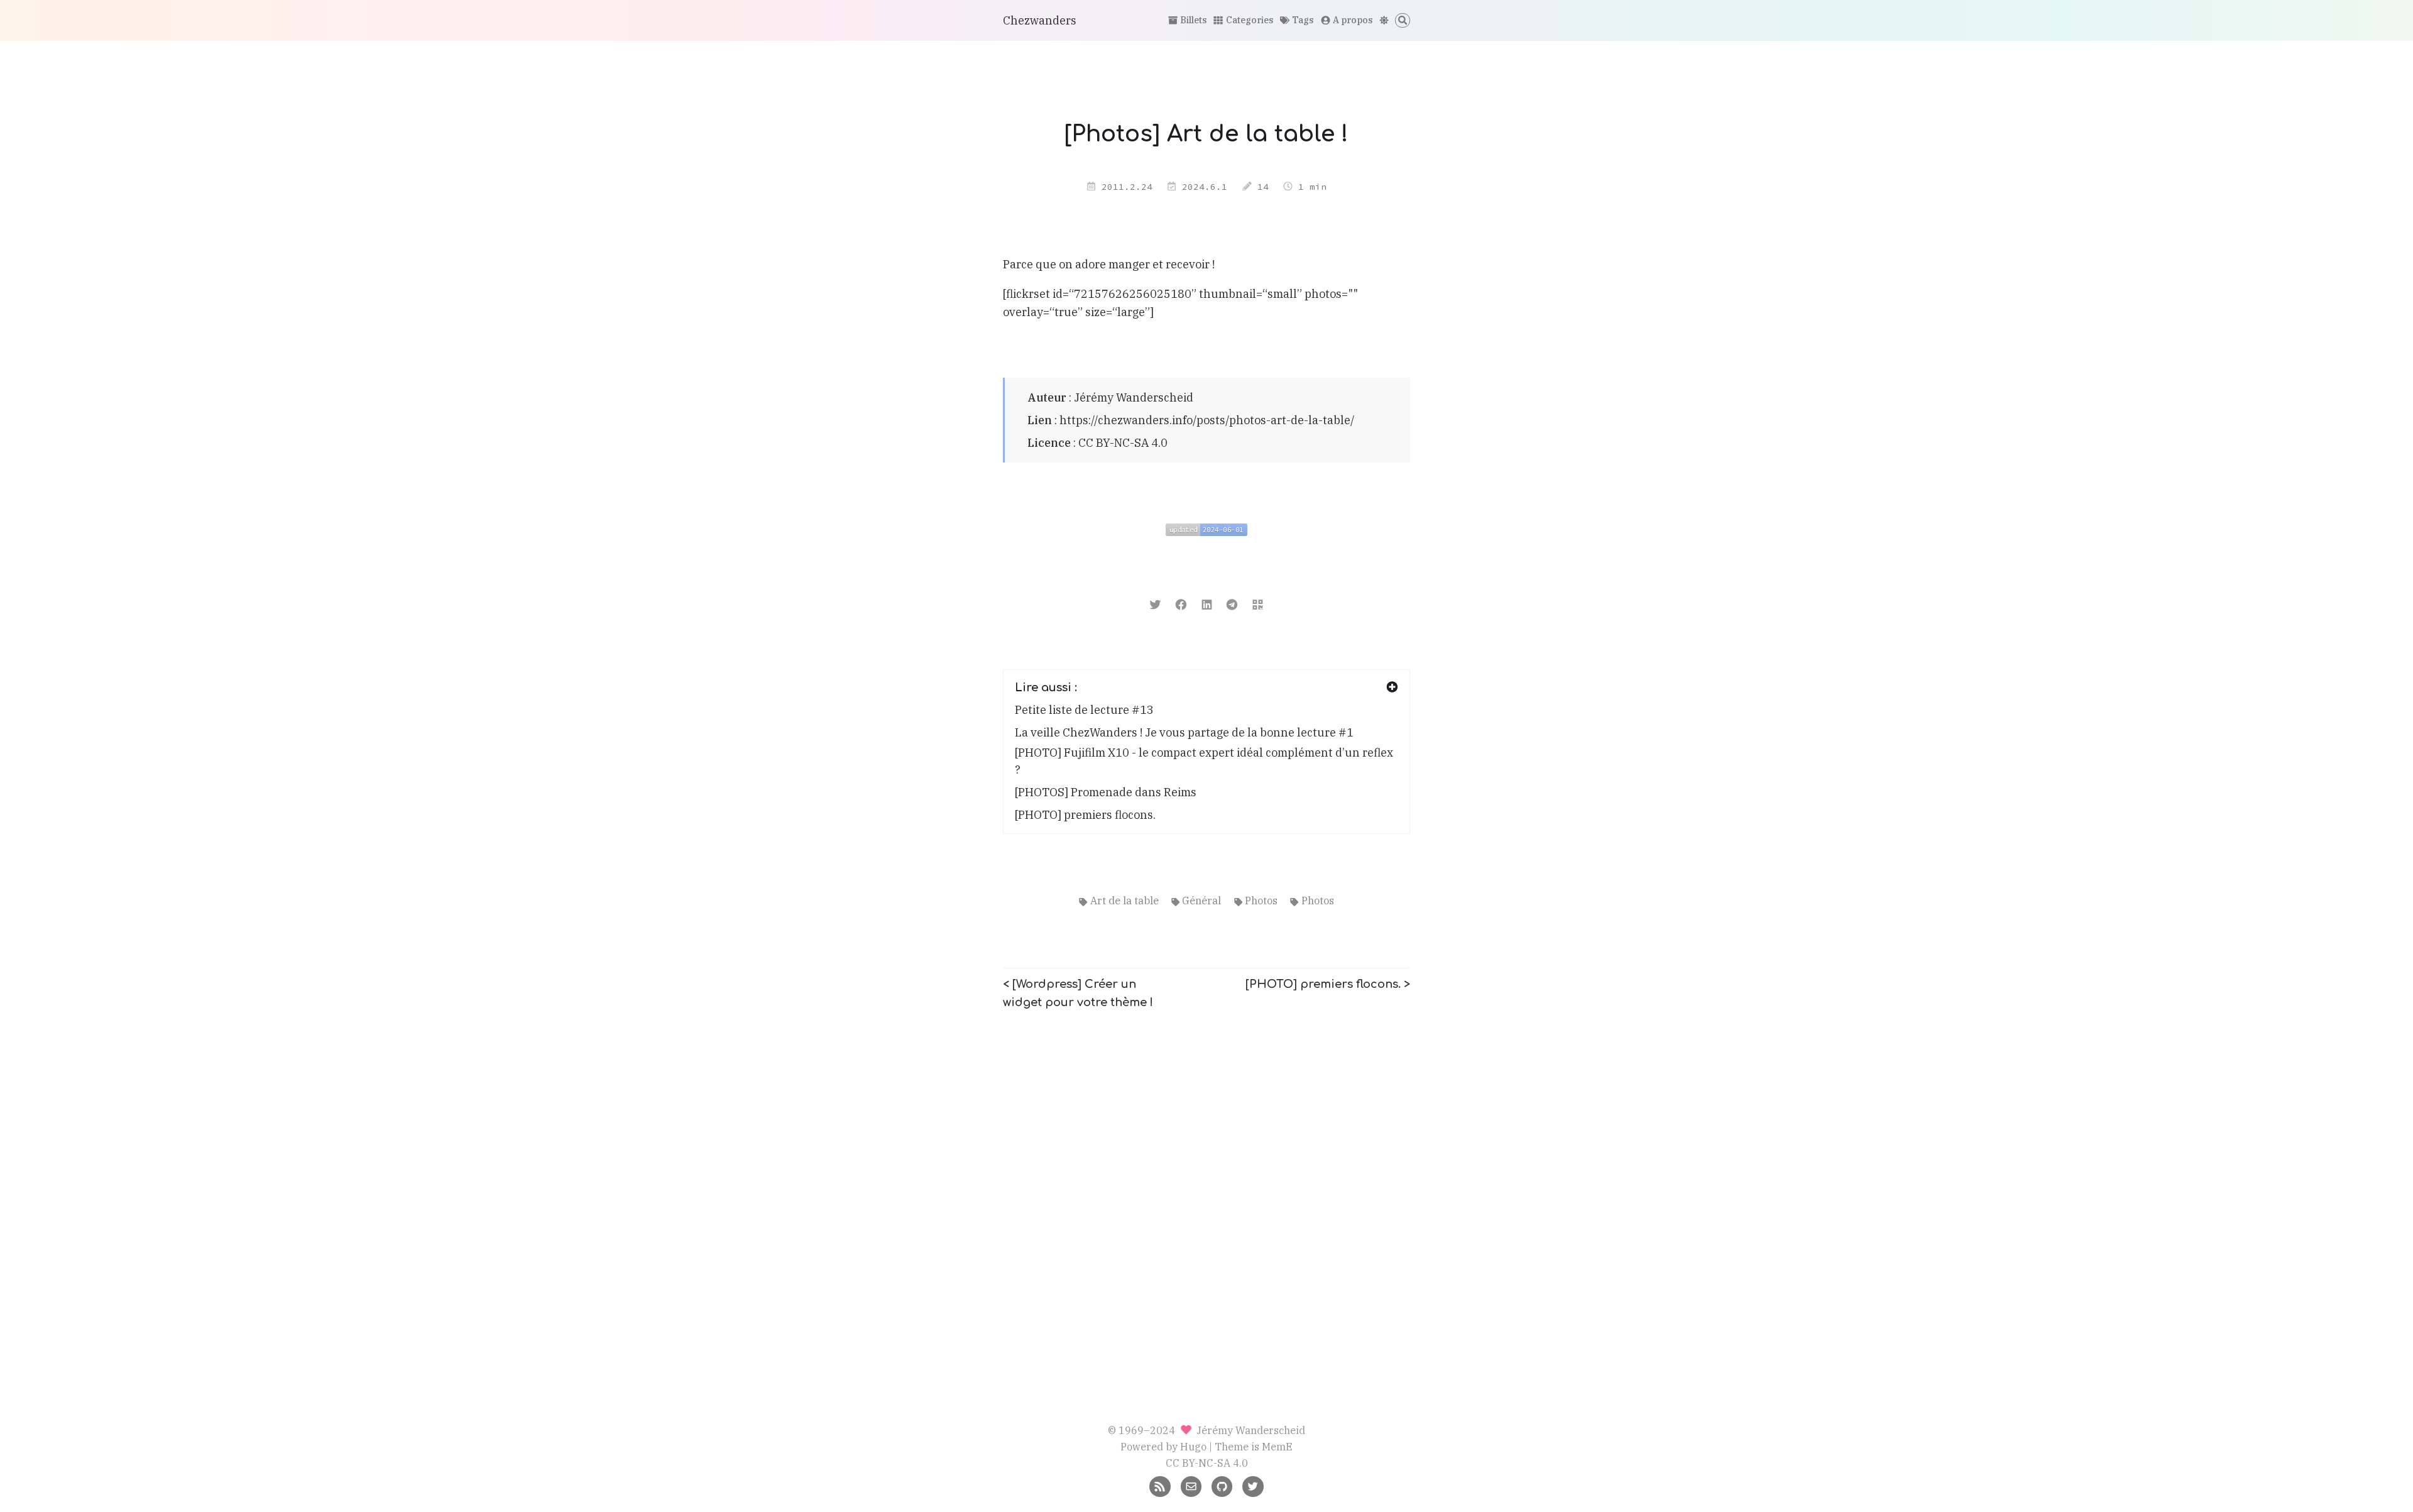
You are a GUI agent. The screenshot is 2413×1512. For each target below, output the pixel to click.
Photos (1261, 900)
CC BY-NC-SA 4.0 (1123, 443)
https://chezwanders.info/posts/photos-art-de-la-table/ (1207, 420)
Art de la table (1124, 900)
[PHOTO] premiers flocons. (1085, 815)
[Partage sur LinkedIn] (1207, 604)
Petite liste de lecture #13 (1084, 710)
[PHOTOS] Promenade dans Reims (1106, 792)
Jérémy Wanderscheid (1134, 397)
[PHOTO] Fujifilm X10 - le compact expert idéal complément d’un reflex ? (1204, 761)
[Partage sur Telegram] (1232, 604)
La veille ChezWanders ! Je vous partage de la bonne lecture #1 (1184, 732)
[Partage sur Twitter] (1155, 604)
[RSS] (1160, 1485)
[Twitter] (1253, 1485)
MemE (1277, 1446)
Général (1201, 900)
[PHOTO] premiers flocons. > (1328, 984)
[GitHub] (1222, 1485)
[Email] (1191, 1485)
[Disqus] (1206, 1180)
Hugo (1193, 1446)
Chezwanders (1040, 20)
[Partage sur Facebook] (1181, 604)
